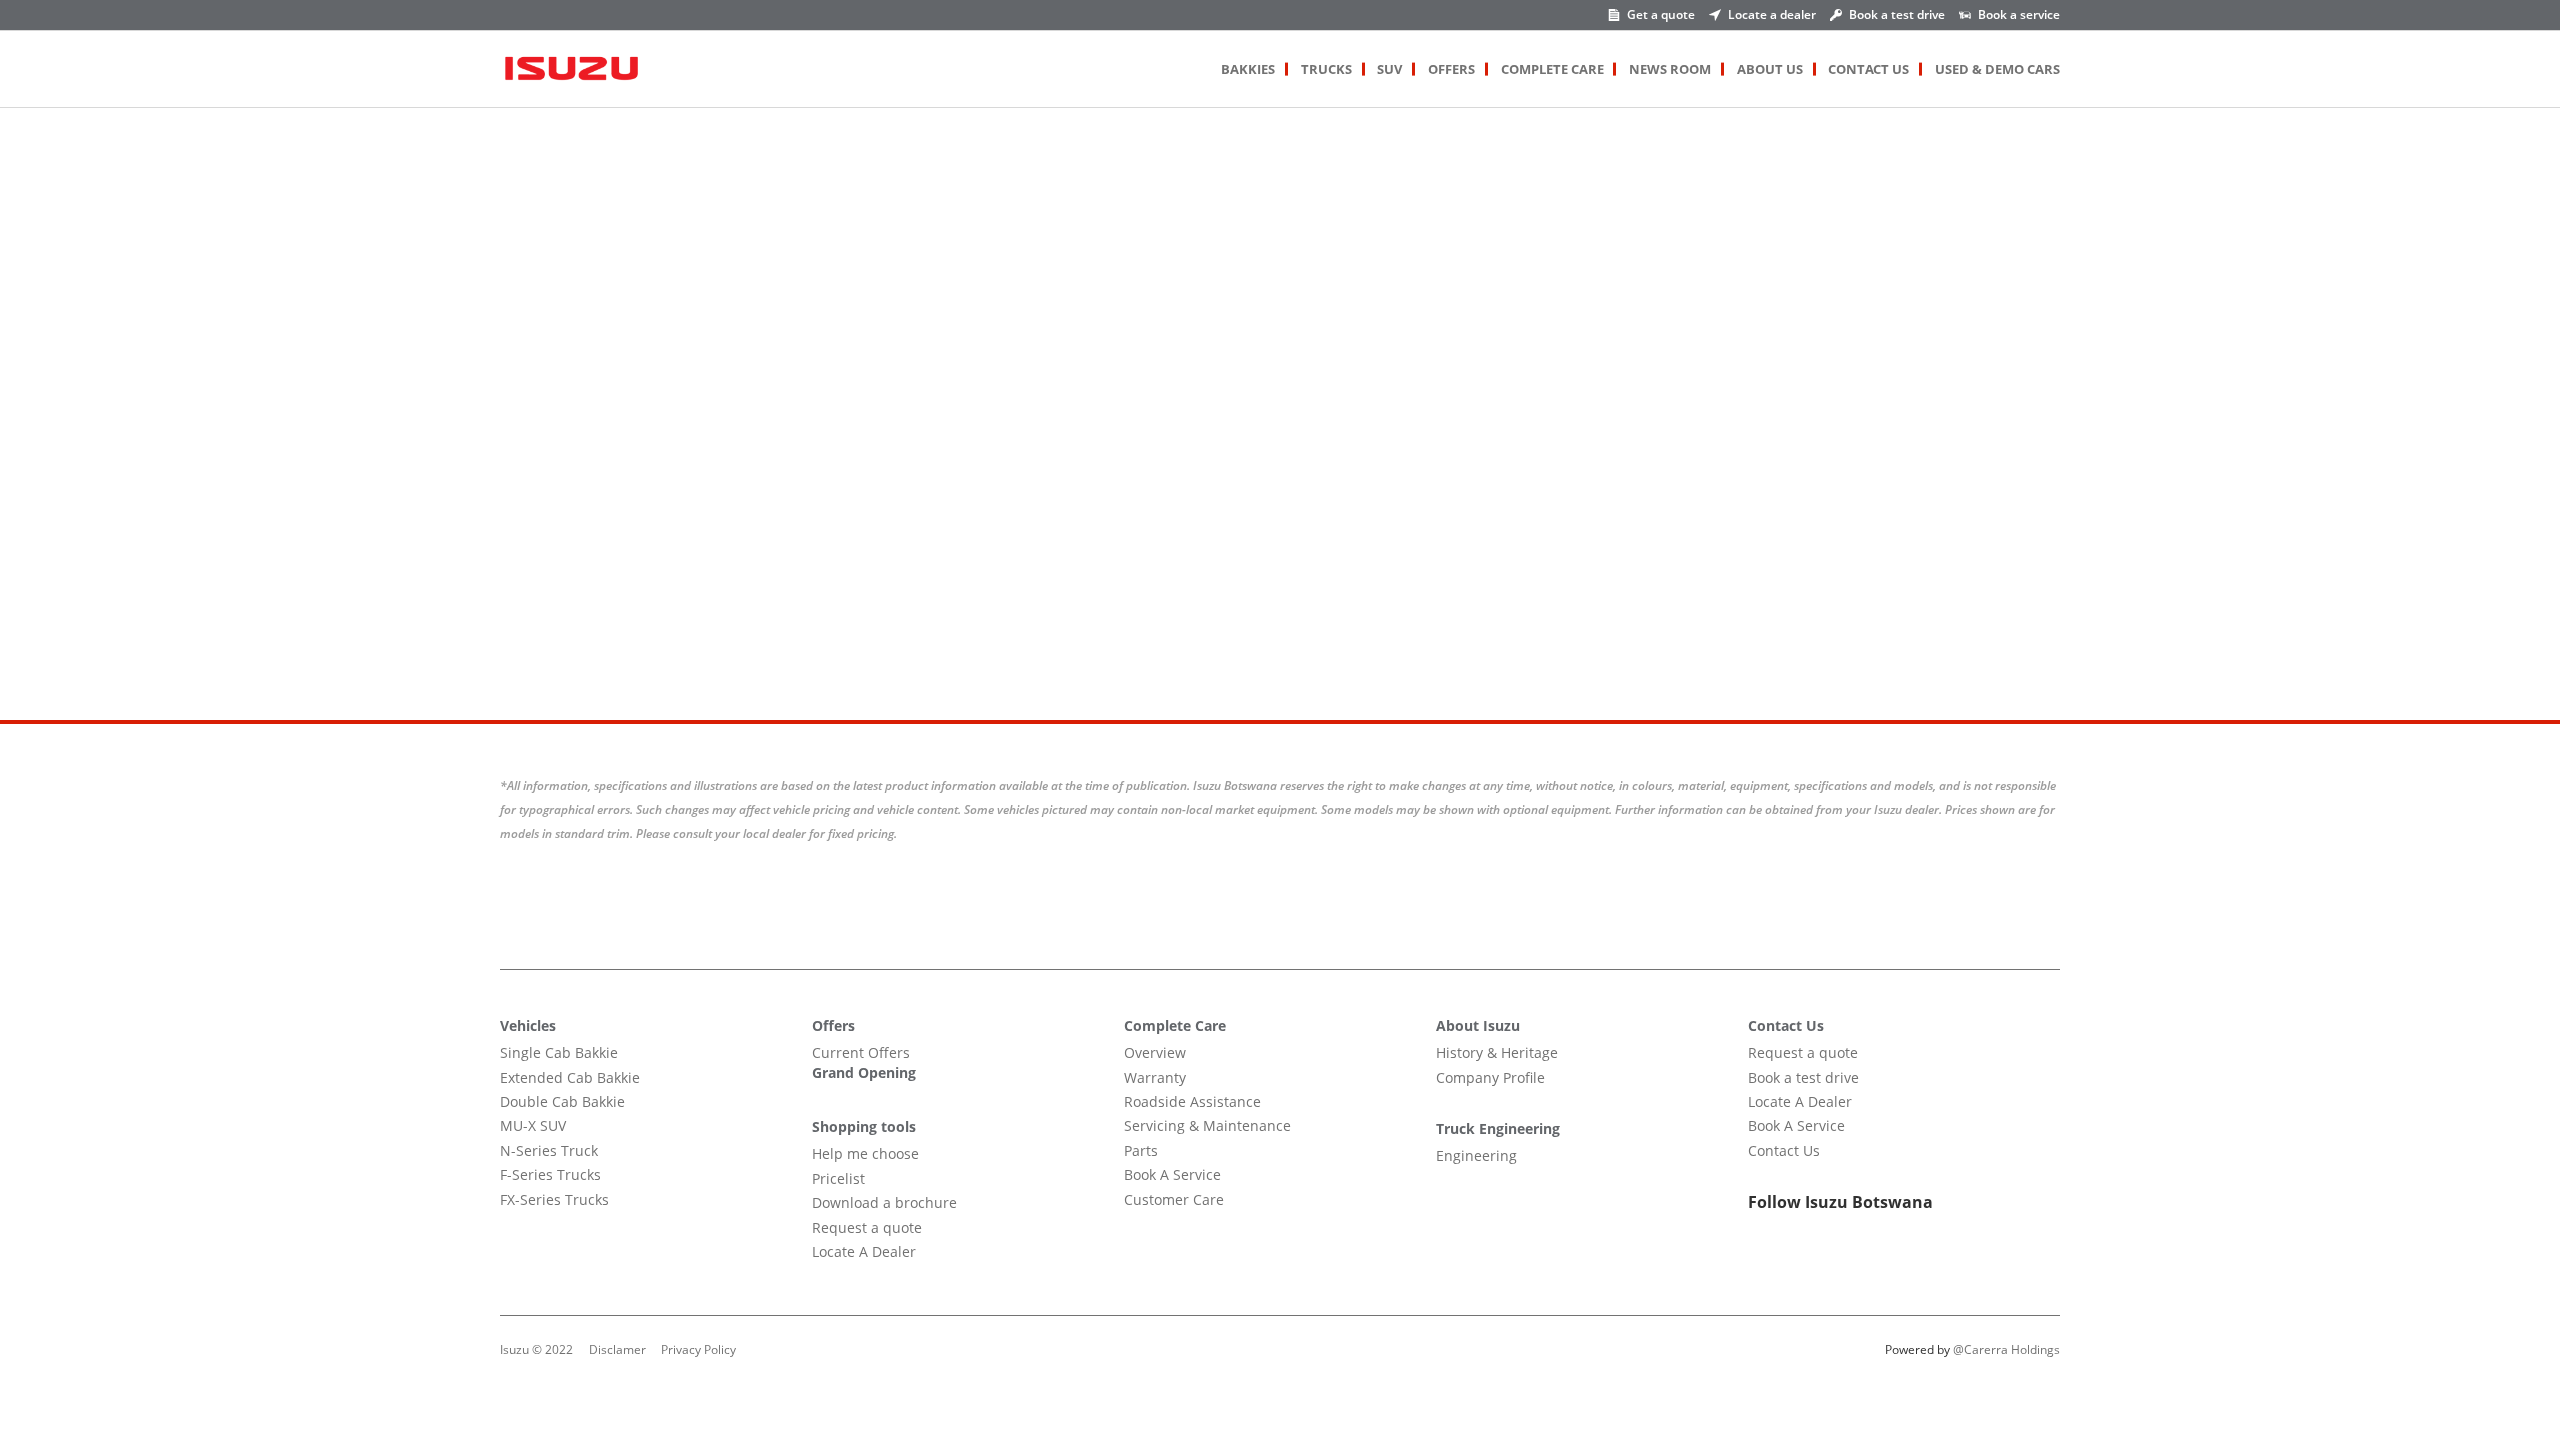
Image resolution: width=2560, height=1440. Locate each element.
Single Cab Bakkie (559, 1052)
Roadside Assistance (1192, 1101)
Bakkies (1248, 69)
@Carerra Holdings (2006, 1349)
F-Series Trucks (550, 1174)
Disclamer (617, 1349)
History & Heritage (1497, 1052)
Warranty (1155, 1077)
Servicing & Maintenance (1207, 1125)
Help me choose (865, 1153)
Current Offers (861, 1052)
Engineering (1476, 1155)
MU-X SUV (533, 1125)
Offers (1451, 69)
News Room (1670, 69)
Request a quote (867, 1227)
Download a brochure (884, 1202)
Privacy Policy (698, 1349)
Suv (1389, 69)
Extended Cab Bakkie (570, 1077)
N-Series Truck (549, 1150)
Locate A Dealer (864, 1251)
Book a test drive (1803, 1077)
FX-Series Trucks (554, 1199)
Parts (1141, 1150)
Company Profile (1490, 1077)
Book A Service (1172, 1174)
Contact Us (1868, 69)
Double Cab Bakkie (562, 1101)
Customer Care (1174, 1199)
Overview (1155, 1052)
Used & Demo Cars (1997, 69)
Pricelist (838, 1178)
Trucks (1326, 69)
